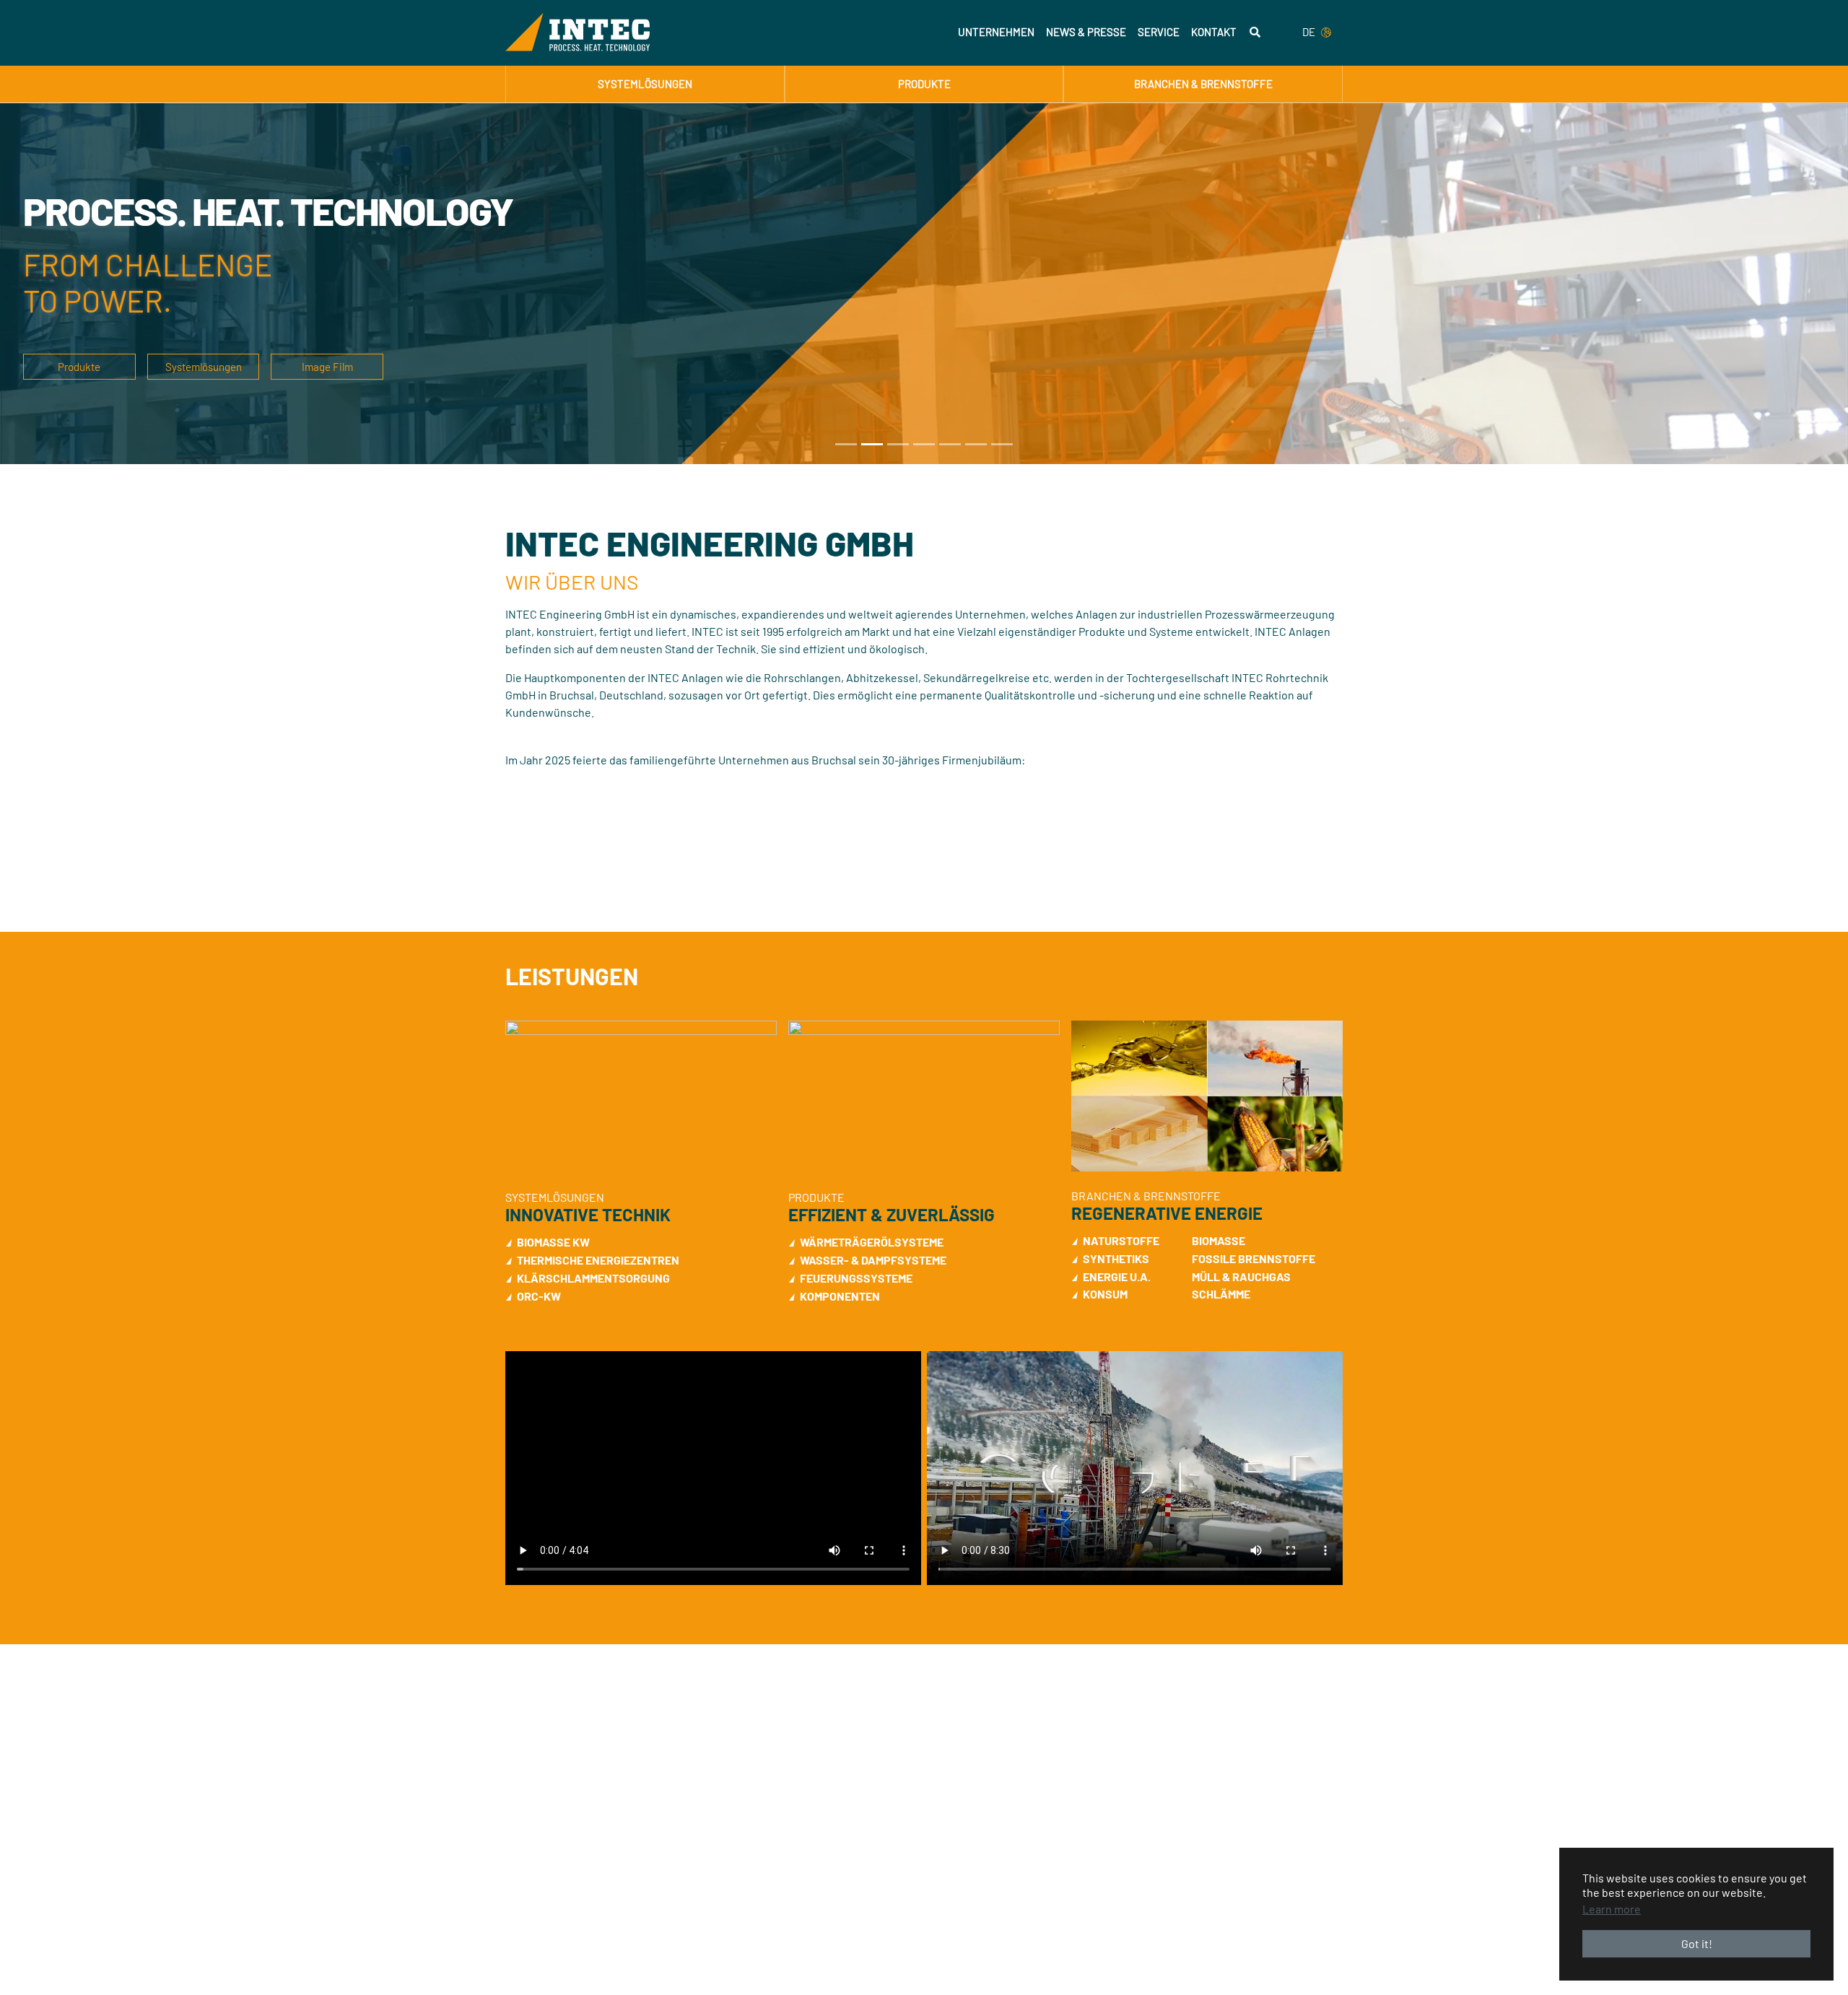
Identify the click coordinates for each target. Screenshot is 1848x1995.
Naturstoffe (1121, 1240)
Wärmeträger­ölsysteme (872, 1242)
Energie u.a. (1117, 1276)
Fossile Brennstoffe (1254, 1258)
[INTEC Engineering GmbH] (577, 32)
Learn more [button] (1612, 1909)
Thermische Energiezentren (598, 1260)
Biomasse (1219, 1240)
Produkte (79, 367)
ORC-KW (539, 1296)
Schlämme (1221, 1294)
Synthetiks (1116, 1258)
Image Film (327, 367)
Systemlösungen (204, 367)
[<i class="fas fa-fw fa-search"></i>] (1255, 32)
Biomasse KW (553, 1242)
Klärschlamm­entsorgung (593, 1278)
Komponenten (840, 1296)
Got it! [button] (1697, 1943)
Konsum (1105, 1294)
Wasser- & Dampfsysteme (873, 1260)
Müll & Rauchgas (1241, 1276)
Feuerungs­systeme (856, 1278)
